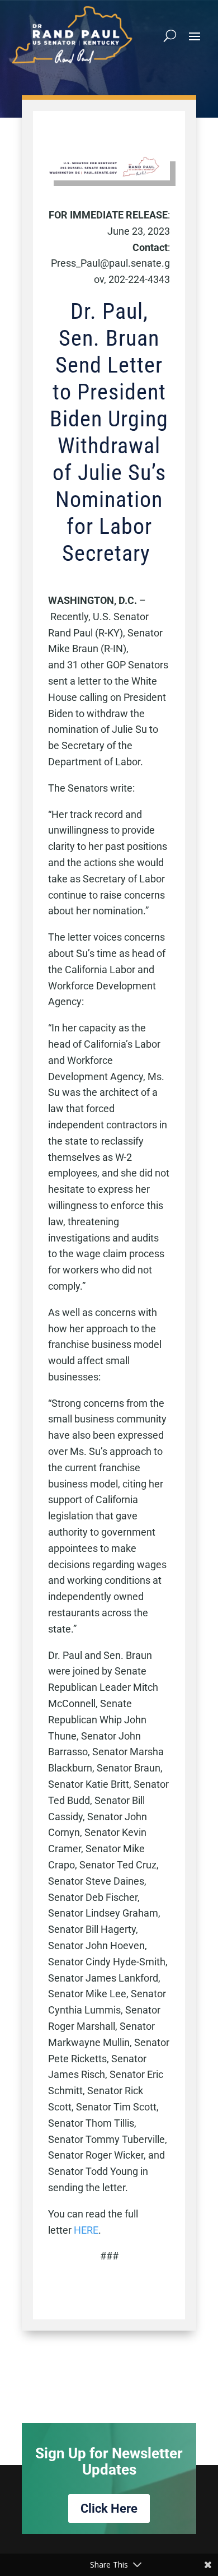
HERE (86, 2230)
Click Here (109, 2508)
